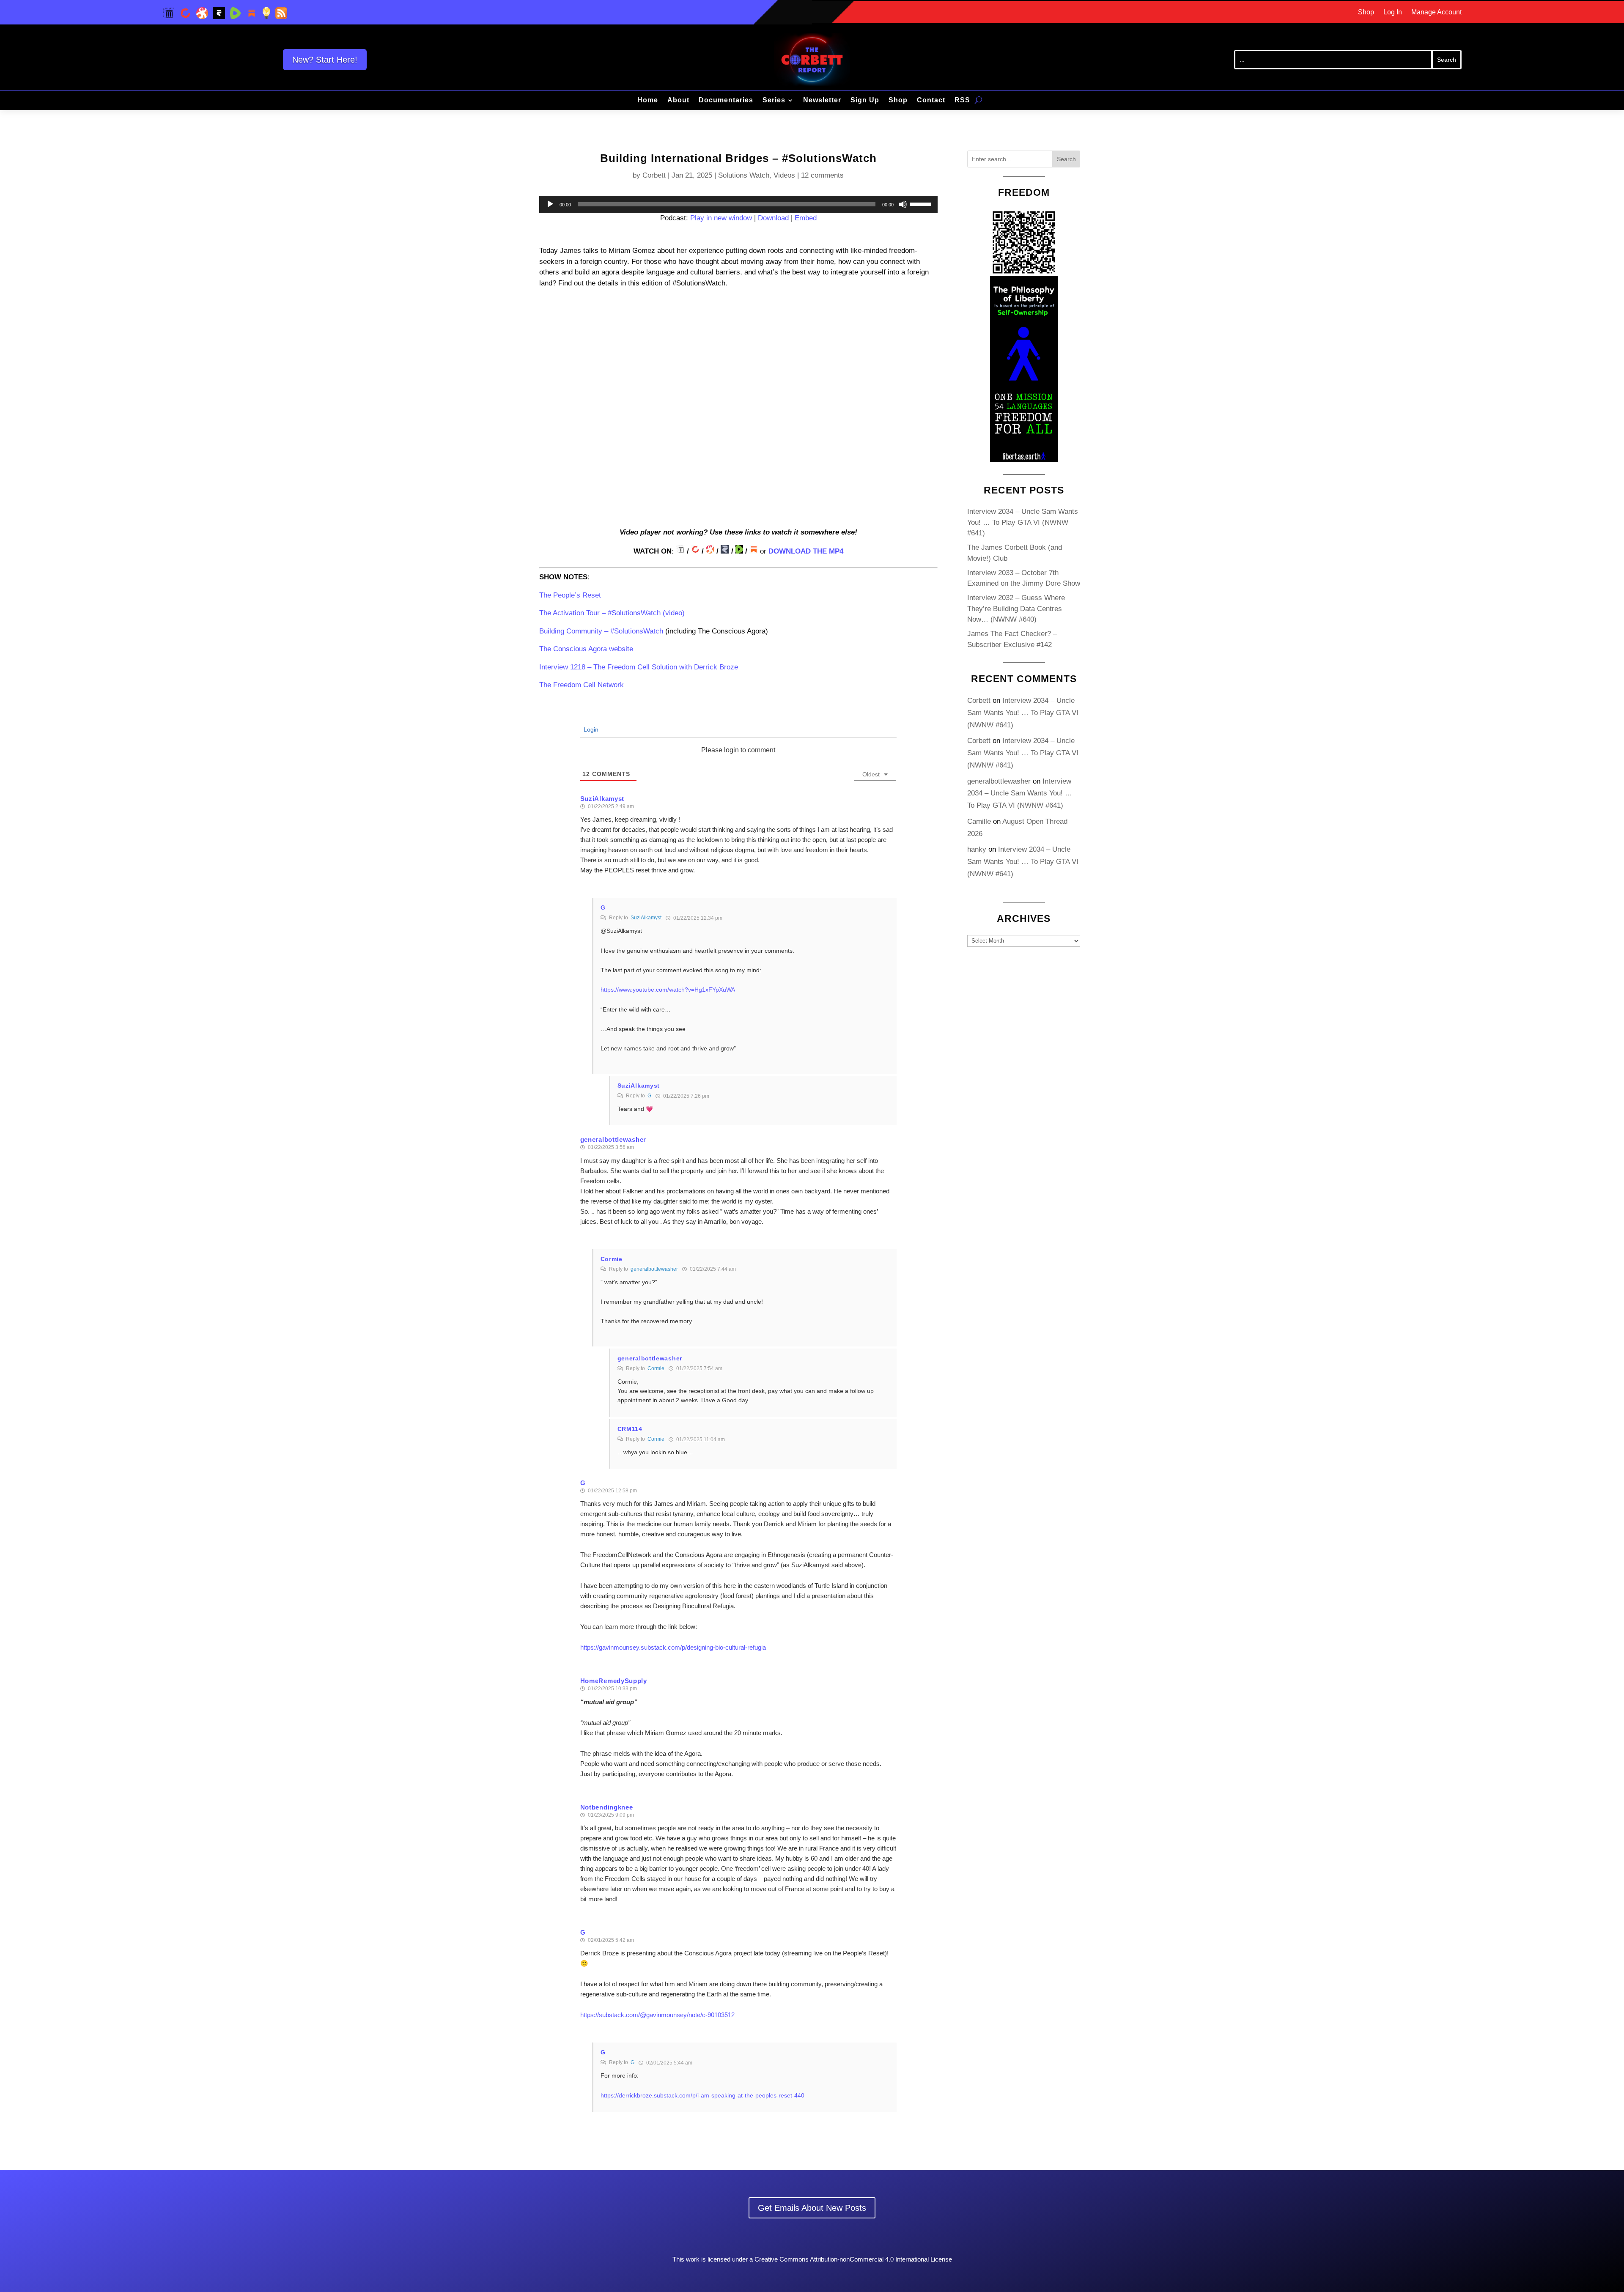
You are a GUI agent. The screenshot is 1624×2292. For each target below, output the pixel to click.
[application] (738, 204)
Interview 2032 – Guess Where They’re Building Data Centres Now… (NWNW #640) (1016, 609)
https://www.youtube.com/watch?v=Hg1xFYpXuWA (668, 990)
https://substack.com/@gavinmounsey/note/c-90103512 (657, 2015)
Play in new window (721, 218)
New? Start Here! (325, 60)
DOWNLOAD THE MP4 (806, 551)
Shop (1366, 12)
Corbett (654, 175)
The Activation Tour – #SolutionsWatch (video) (612, 613)
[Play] (550, 204)
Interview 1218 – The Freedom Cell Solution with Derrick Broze (639, 667)
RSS (962, 100)
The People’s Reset (570, 595)
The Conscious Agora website (586, 649)
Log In (1393, 12)
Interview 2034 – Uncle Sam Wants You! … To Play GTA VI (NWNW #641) (1023, 522)
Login (590, 729)
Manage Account (1436, 12)
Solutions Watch (744, 175)
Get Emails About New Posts (812, 2208)
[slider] (922, 203)
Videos (784, 175)
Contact (931, 100)
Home (648, 100)
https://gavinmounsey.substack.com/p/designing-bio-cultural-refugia (673, 1647)
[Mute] (903, 204)
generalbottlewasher (654, 1269)
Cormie (656, 1368)
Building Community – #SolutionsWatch (601, 631)
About (678, 100)
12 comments (822, 175)
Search (1066, 159)
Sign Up (865, 100)
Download (773, 218)
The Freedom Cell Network (582, 685)
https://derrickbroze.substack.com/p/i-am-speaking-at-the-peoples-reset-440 (702, 2095)
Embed (806, 218)
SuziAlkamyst (646, 918)
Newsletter (822, 100)
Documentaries (726, 100)
